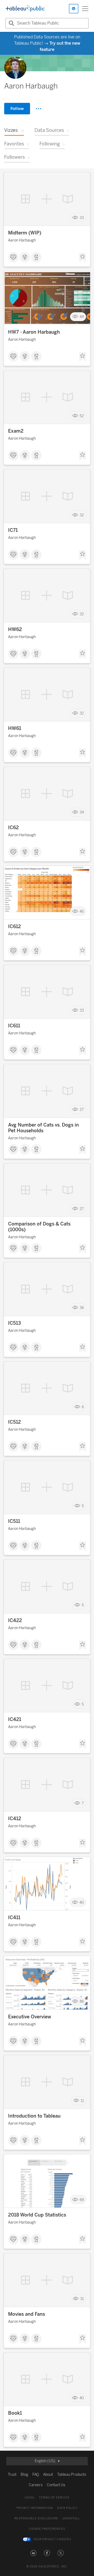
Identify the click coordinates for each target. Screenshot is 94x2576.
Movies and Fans (27, 2314)
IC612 (14, 927)
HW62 (15, 629)
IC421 (15, 1719)
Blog (24, 2475)
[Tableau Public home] (25, 9)
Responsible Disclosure (36, 2518)
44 (82, 317)
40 (82, 1902)
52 (82, 416)
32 (82, 515)
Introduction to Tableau (34, 2116)
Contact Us (56, 2485)
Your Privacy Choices (52, 2539)
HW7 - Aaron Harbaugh (34, 332)
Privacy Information (35, 2508)
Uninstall (71, 2518)
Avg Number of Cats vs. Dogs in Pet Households (43, 1128)
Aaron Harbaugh (22, 240)
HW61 (15, 728)
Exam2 (16, 431)
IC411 (14, 1918)
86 (82, 2002)
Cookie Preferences (47, 2529)
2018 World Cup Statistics (37, 2215)
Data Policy (67, 2508)
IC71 (13, 530)
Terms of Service (54, 2498)
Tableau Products (72, 2475)
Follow (17, 108)
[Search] (11, 23)
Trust (12, 2475)
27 (82, 1110)
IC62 (13, 828)
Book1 (15, 2413)
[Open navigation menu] (85, 9)
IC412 (15, 1819)
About (48, 2475)
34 (82, 812)
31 (82, 2299)
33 (82, 218)
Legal (30, 2498)
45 (82, 911)
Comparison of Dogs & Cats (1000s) (39, 1227)
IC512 (14, 1422)
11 (82, 2101)
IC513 (14, 1323)
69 (82, 2200)
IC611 (14, 1026)
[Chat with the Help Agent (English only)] (74, 9)
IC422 (15, 1620)
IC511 (14, 1521)
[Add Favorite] (83, 258)
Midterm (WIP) (25, 233)
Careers (36, 2485)
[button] (33, 2553)
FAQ (36, 2475)
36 (82, 1308)
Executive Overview (30, 2017)
